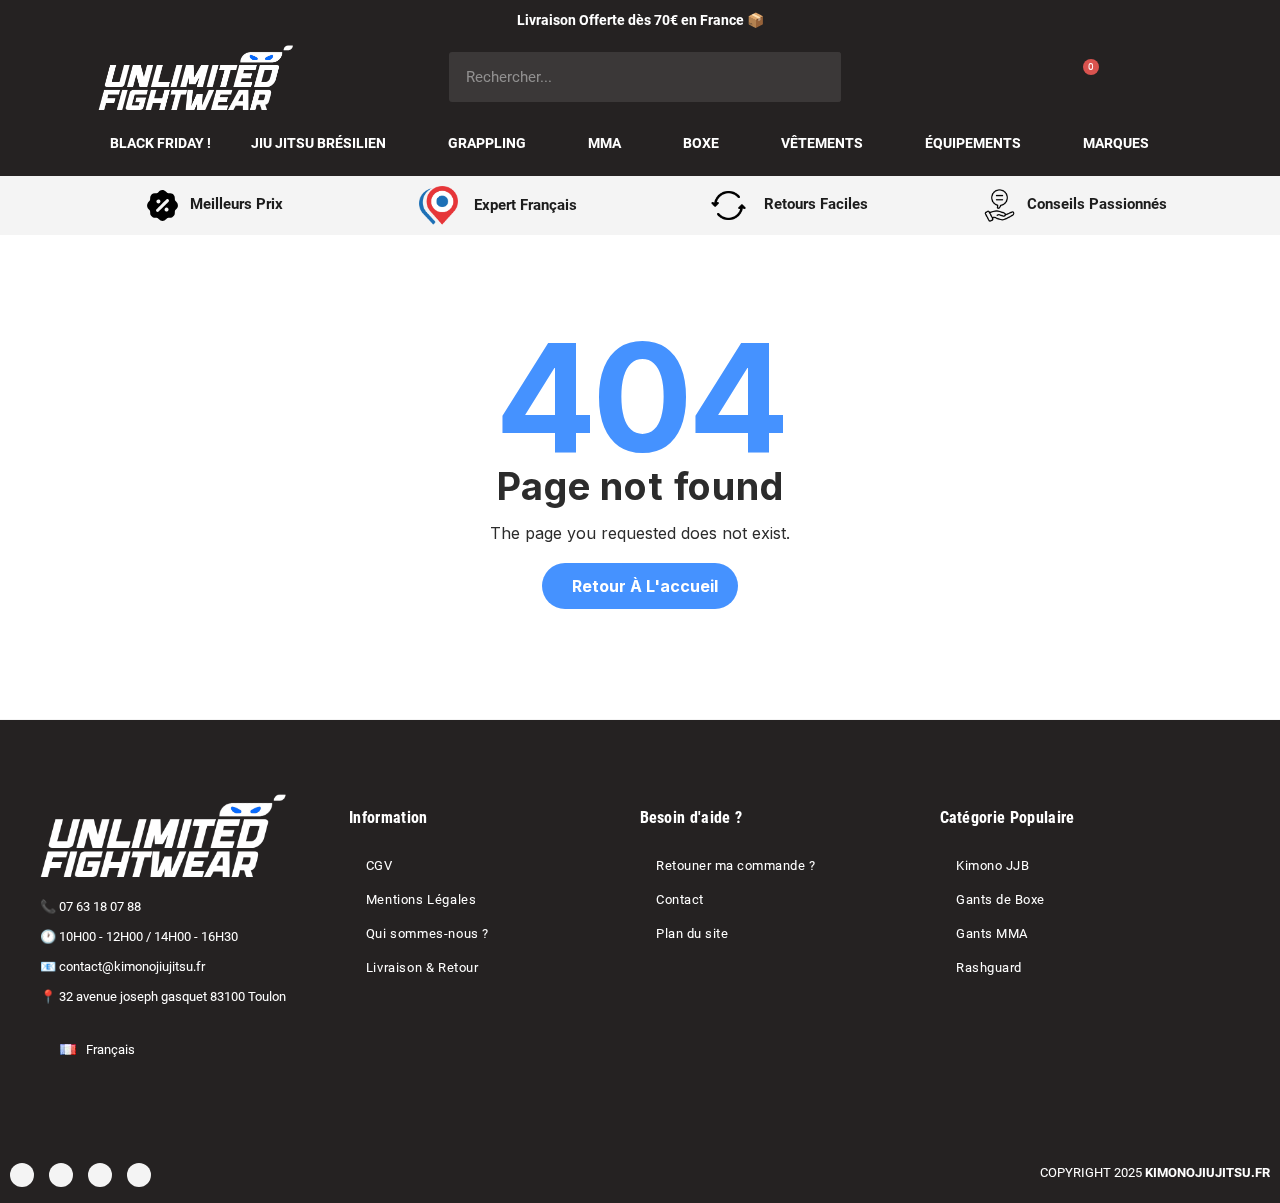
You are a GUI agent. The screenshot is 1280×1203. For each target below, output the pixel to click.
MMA (604, 143)
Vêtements (822, 143)
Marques (1116, 143)
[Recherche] (816, 77)
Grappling (487, 143)
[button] (640, 586)
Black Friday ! (160, 143)
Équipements (973, 143)
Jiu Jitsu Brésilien (318, 143)
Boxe (701, 143)
